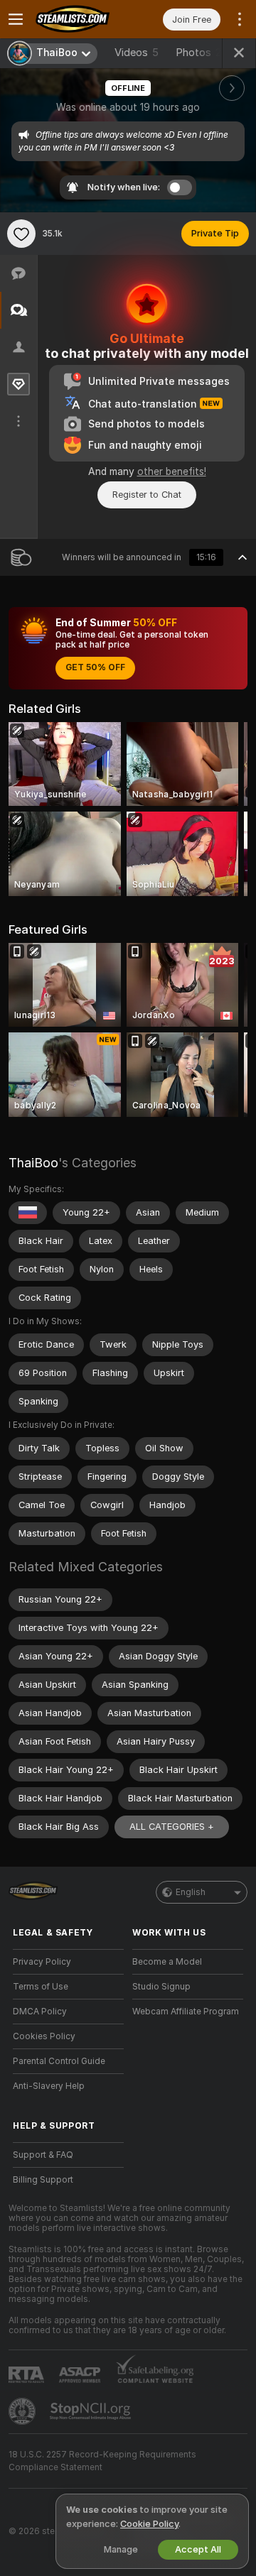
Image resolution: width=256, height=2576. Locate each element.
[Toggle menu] (16, 19)
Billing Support (43, 2180)
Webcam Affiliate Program (186, 2012)
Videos (137, 53)
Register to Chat (147, 495)
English (191, 1892)
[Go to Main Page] (80, 19)
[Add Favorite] (21, 234)
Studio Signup (161, 1987)
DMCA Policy (40, 2012)
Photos (202, 53)
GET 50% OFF (95, 667)
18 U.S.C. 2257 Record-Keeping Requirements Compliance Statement (102, 2461)
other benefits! (172, 471)
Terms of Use (41, 1987)
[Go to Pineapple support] (23, 2411)
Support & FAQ (43, 2155)
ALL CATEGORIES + (172, 1827)
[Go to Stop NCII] (92, 2411)
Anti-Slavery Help (49, 2086)
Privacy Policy (42, 1962)
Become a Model (167, 1962)
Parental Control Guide (59, 2061)
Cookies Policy (44, 2036)
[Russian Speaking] (28, 1213)
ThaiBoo (33, 1163)
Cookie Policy (149, 2524)
